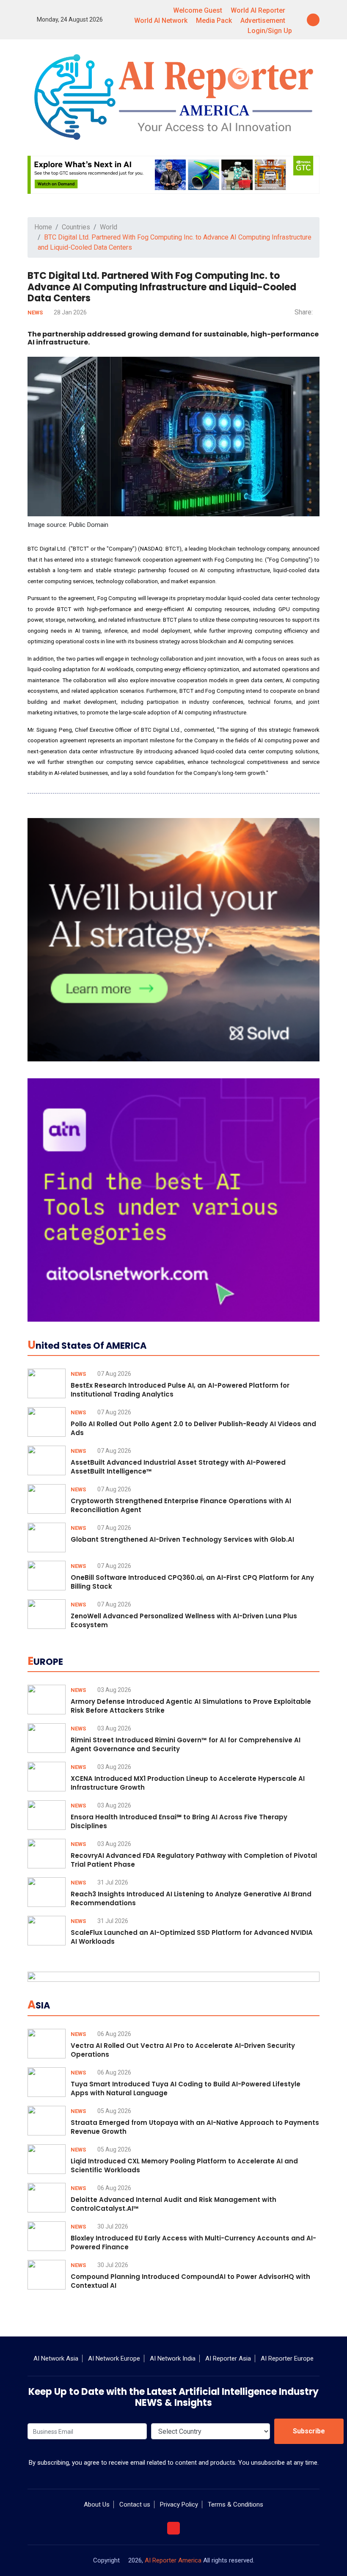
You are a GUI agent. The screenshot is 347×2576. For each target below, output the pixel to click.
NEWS (36, 313)
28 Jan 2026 (70, 312)
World (109, 227)
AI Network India (173, 2358)
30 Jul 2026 (112, 2226)
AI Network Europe (114, 2358)
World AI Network (161, 21)
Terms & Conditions (235, 2504)
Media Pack (214, 21)
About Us (97, 2504)
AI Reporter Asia (228, 2358)
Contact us (135, 2504)
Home (43, 227)
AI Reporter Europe (287, 2358)
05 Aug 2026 (114, 2111)
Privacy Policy (179, 2504)
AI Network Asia (56, 2358)
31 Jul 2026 (112, 1882)
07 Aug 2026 (114, 1374)
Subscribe (309, 2431)
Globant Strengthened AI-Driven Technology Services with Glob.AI (182, 1539)
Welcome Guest (198, 10)
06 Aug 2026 (114, 2034)
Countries (76, 227)
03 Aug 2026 (114, 1690)
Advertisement (263, 21)
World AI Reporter (258, 10)
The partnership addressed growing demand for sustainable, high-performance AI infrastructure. (173, 338)
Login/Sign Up (270, 31)
